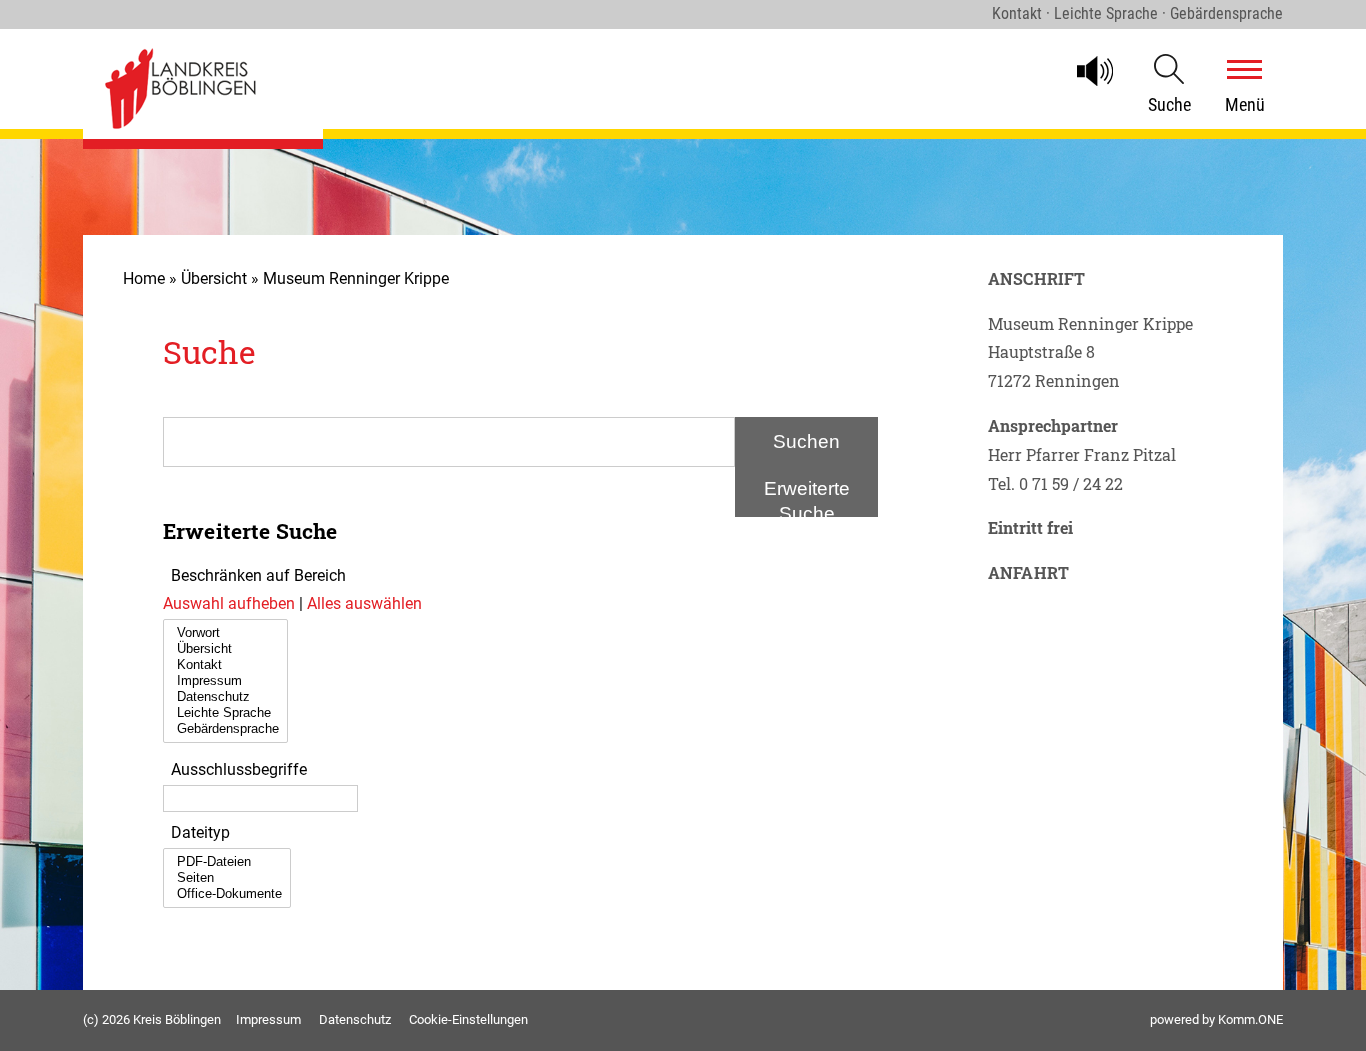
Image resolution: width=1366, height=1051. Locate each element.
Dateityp (200, 832)
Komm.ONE (1250, 1019)
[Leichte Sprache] (225, 713)
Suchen (806, 441)
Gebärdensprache (1226, 13)
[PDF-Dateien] (227, 862)
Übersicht (214, 278)
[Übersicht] (225, 649)
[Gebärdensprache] (225, 729)
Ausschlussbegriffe (239, 769)
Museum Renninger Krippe (356, 278)
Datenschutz (355, 1019)
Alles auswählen (364, 603)
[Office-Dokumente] (227, 894)
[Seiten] (227, 878)
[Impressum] (225, 681)
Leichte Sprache (1106, 13)
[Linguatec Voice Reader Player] (1104, 71)
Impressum (268, 1019)
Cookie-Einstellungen (468, 1019)
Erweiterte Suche (807, 497)
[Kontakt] (225, 665)
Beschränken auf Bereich (258, 575)
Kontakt (1017, 13)
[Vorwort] (225, 633)
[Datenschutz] (225, 697)
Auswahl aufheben (231, 603)
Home (144, 278)
